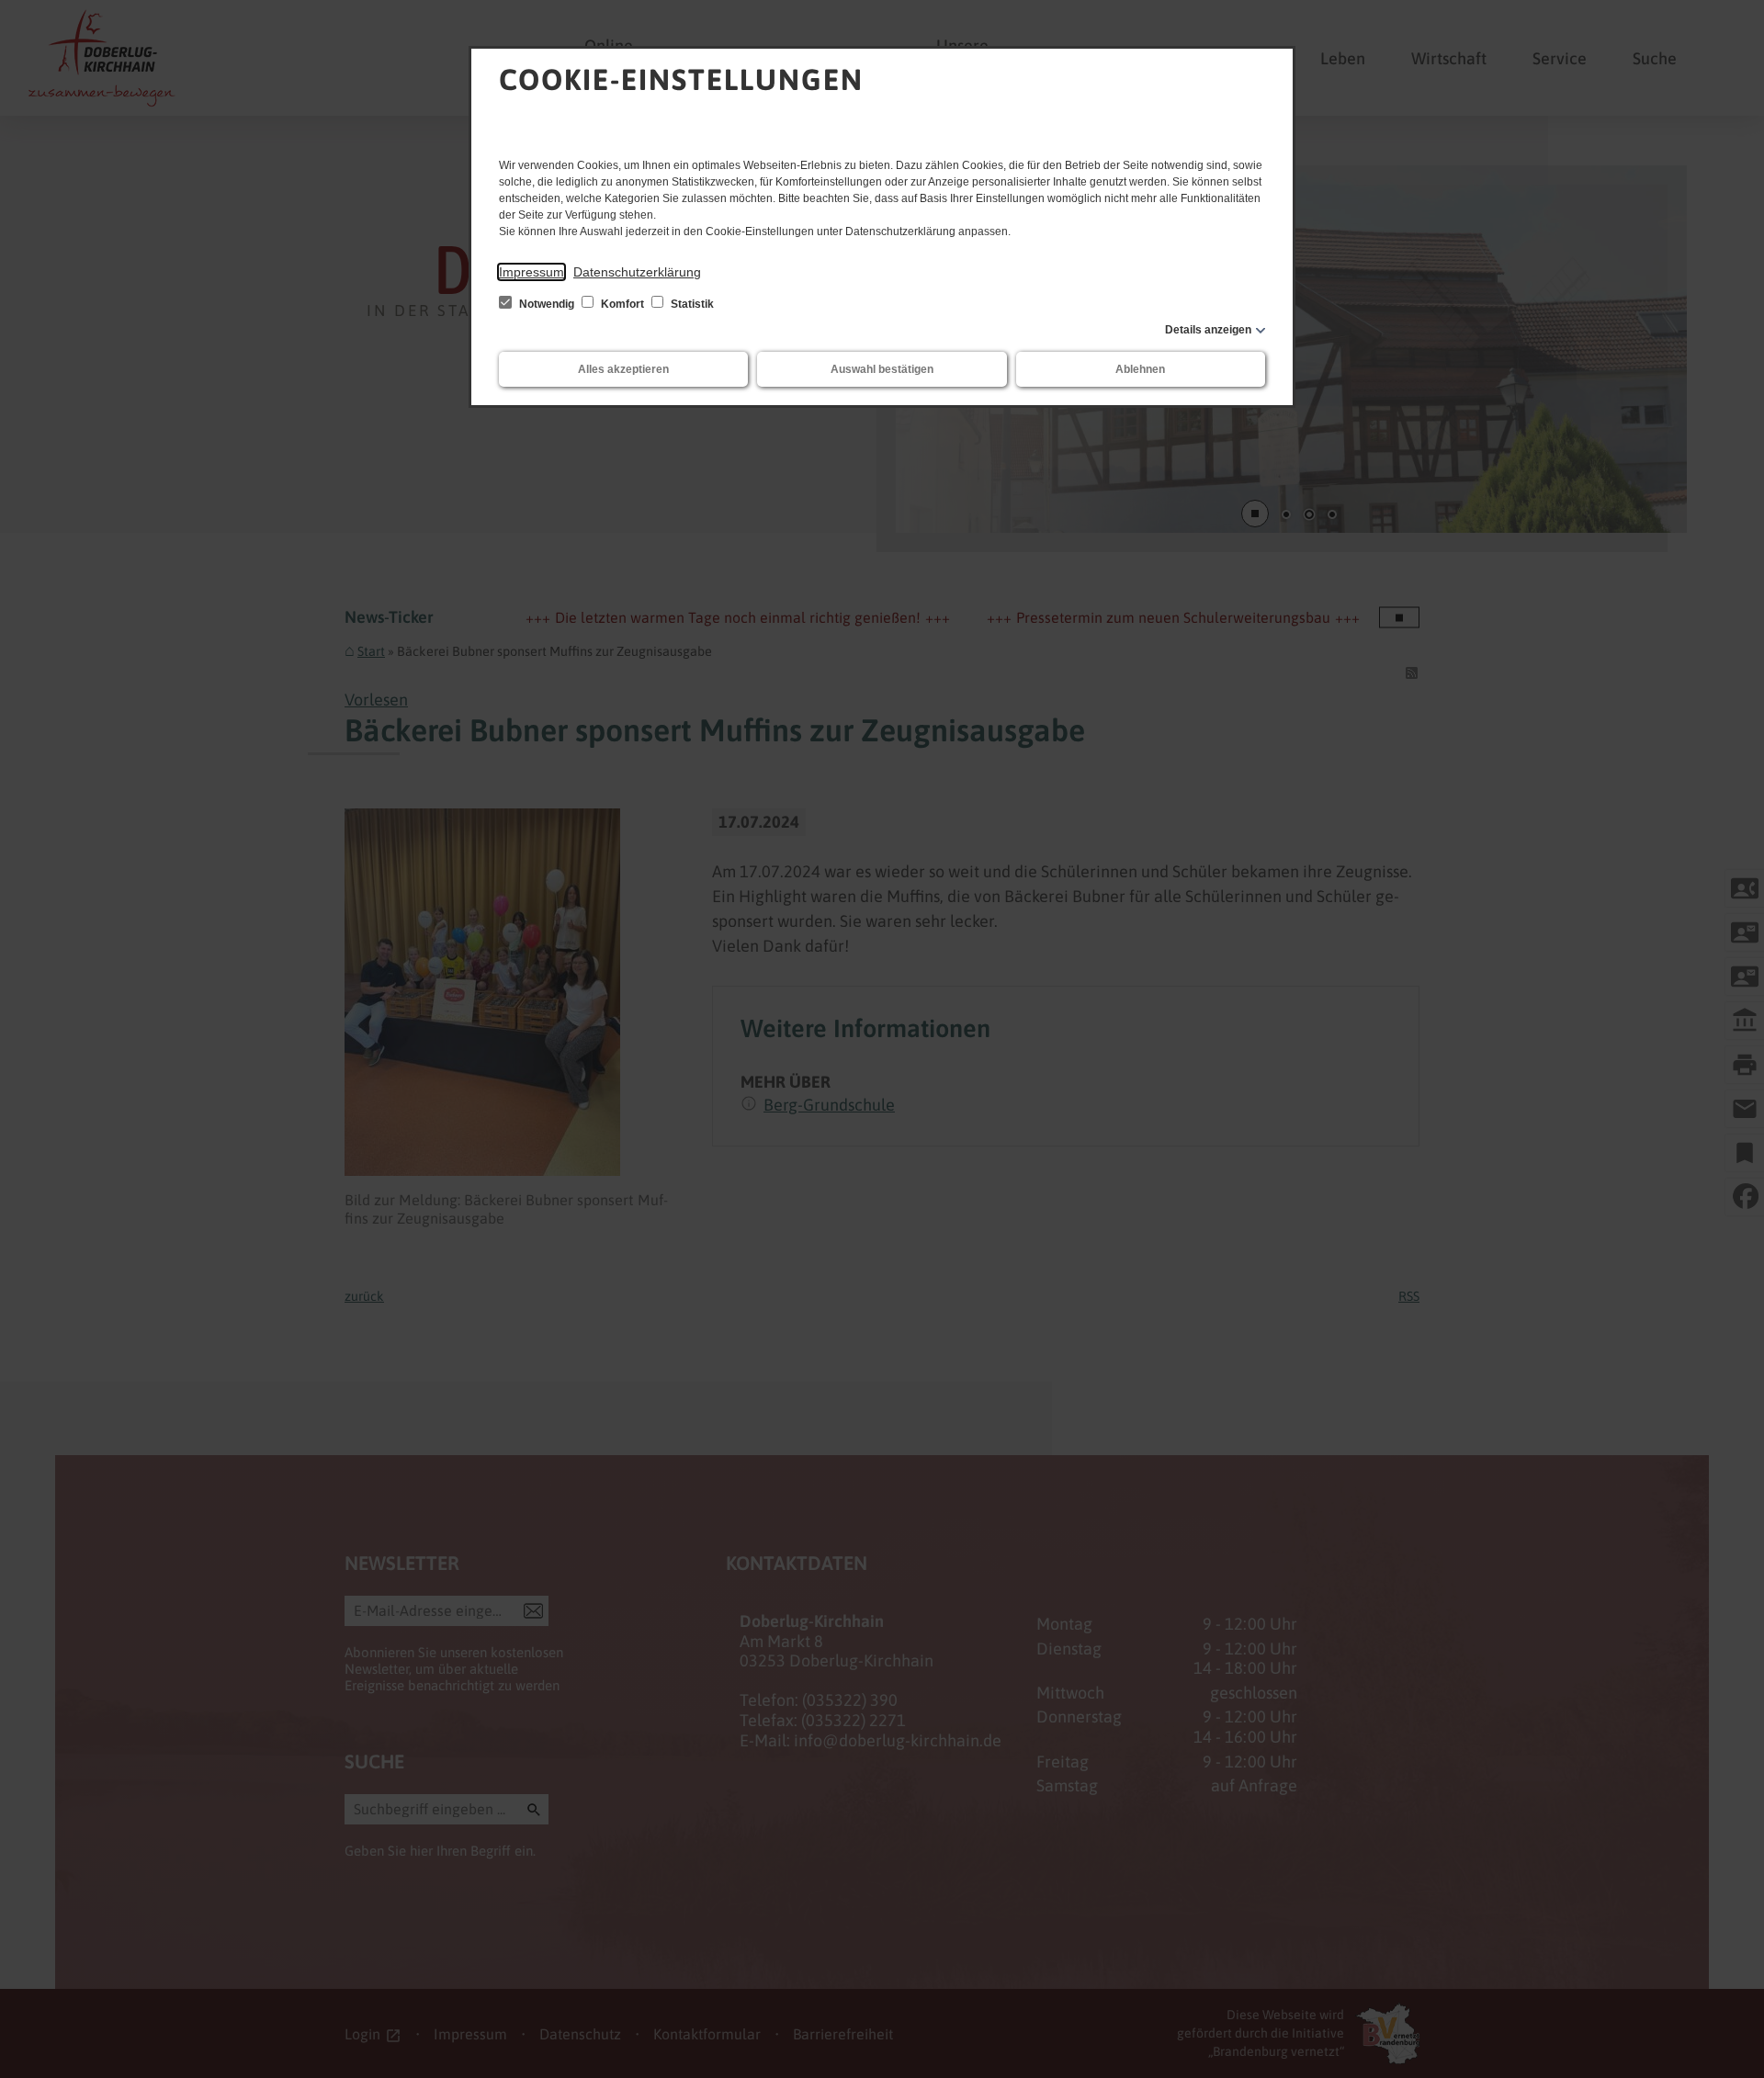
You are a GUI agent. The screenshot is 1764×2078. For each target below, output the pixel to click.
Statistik (691, 304)
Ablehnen (1140, 369)
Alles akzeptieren (623, 369)
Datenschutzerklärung (637, 272)
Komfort (622, 304)
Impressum (531, 272)
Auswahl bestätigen (882, 369)
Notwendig (547, 304)
